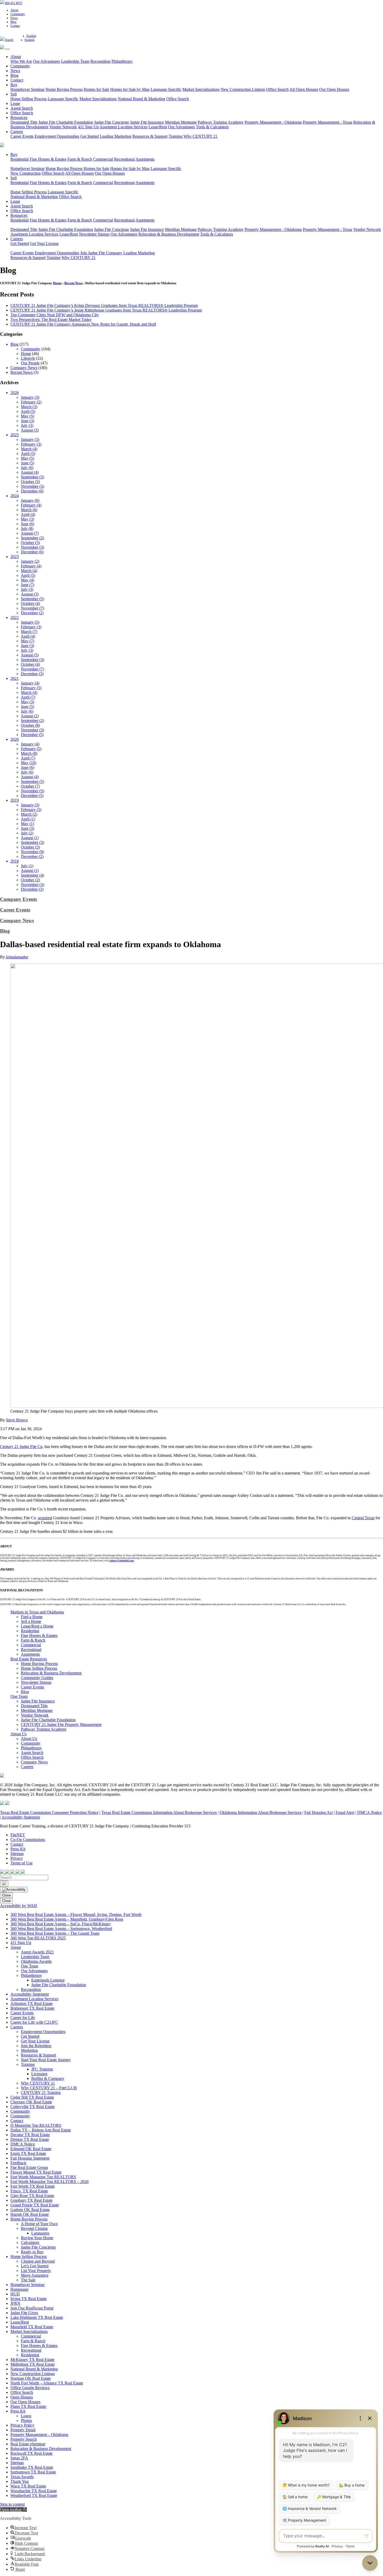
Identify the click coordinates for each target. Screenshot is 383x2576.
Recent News (73, 283)
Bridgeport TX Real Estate (32, 2008)
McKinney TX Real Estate (32, 2360)
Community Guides (37, 1678)
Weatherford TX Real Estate (34, 2495)
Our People (30, 363)
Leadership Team (75, 61)
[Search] (4, 1884)
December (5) (32, 735)
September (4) (32, 875)
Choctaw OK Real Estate (31, 2102)
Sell (14, 94)
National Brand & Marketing (141, 99)
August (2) (30, 716)
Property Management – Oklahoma (39, 2435)
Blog (13, 22)
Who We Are (21, 61)
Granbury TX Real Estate (32, 2200)
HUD (15, 2294)
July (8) (27, 529)
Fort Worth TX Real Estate (33, 2186)
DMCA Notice (369, 1812)
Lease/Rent (158, 127)
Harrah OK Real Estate (30, 2214)
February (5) (31, 688)
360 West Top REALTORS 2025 (38, 1938)
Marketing (29, 2050)
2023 (15, 557)
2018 (15, 861)
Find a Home (32, 1617)
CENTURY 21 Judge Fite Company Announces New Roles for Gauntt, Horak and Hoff (83, 324)
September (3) (32, 477)
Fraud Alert (345, 1812)
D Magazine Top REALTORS (36, 2125)
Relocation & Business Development (169, 234)
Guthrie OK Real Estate (30, 2210)
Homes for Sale (96, 89)
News (14, 18)
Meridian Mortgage (181, 122)
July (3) (27, 425)
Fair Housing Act (319, 1812)
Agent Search (22, 108)
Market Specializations (201, 89)
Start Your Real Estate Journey (46, 2060)
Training (175, 136)
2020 (15, 739)
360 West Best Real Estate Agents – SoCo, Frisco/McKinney (61, 1924)
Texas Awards (22, 2477)
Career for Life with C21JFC (34, 2022)
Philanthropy (122, 61)
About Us (18, 1734)
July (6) (27, 468)
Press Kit (18, 1849)
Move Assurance (35, 2275)
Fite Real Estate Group (29, 2167)
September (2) (32, 538)
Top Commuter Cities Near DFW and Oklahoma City (55, 315)
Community (18, 14)
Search (9, 40)
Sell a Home (31, 1621)
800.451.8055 (14, 3)
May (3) (27, 519)
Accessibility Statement (21, 1817)
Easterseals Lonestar (48, 1980)
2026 (15, 393)
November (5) (32, 791)
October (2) (30, 880)
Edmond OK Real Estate (31, 2149)
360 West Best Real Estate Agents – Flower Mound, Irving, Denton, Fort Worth (76, 1914)
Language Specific (166, 89)
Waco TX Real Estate (28, 2486)
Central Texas (363, 1518)
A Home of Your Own (39, 2224)
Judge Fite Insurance (147, 122)
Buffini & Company (48, 2078)
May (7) (27, 641)
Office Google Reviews (30, 2388)
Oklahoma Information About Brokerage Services (261, 1812)
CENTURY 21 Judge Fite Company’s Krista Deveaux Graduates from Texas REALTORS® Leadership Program (104, 305)
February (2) (31, 402)
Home (57, 283)
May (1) (27, 824)
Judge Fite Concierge (112, 122)
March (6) (29, 510)
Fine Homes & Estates (48, 159)
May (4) (27, 580)
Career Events (22, 136)
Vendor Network (63, 127)
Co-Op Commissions (28, 1840)
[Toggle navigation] (7, 49)
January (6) (30, 500)
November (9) (32, 852)
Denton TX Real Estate (30, 2139)
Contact (15, 26)
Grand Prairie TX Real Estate (35, 2205)
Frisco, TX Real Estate (29, 2191)
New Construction (26, 173)
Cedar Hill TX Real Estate (32, 2097)
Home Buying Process (64, 89)
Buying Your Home (37, 2238)
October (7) (30, 786)
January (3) (30, 397)
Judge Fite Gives (24, 2313)
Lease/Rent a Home (37, 1626)
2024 (15, 496)
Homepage (19, 2289)
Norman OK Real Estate (31, 2378)
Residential (20, 159)
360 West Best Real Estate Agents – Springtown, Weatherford (61, 1929)
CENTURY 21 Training (41, 2093)
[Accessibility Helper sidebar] (14, 1890)
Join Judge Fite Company (101, 253)
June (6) (27, 524)
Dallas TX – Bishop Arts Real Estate (41, 2130)
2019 (15, 800)
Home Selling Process (29, 99)
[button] (13, 2509)
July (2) (27, 833)
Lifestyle (28, 358)
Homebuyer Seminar (27, 89)
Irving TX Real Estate (29, 2299)
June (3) (27, 421)
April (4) (28, 514)
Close (6, 1895)
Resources (19, 118)
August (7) (30, 533)
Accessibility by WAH (18, 1906)
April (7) (28, 697)
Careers (17, 132)
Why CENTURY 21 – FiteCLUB (49, 2088)
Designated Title (24, 122)
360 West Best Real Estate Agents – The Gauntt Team (55, 1933)
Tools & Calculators (212, 127)
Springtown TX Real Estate (33, 2472)
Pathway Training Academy (221, 122)
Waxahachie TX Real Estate (34, 2491)
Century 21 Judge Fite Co (21, 1447)
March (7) (29, 632)
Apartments (145, 159)
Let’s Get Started (35, 2266)
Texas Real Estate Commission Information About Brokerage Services (159, 1812)
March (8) (29, 753)
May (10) (29, 763)
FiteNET (18, 1835)
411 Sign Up (88, 127)
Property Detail (23, 2430)
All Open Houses (304, 89)
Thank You (20, 2481)
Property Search (24, 2439)
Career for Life (23, 2018)
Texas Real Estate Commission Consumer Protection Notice (49, 1812)
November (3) (32, 486)
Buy (14, 85)
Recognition (100, 61)
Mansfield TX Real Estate (32, 2327)
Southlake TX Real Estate (32, 2467)
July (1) (27, 866)
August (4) (30, 472)
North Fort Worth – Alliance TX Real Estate (47, 2383)
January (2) (30, 561)
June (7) (27, 585)
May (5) (27, 416)
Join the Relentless (36, 2046)
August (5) (30, 655)
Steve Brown (17, 1420)
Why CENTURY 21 (200, 136)
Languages (40, 2233)
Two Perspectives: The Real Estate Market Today (51, 319)
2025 (15, 435)
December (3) (32, 674)
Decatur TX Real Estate (30, 2135)
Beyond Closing (34, 2228)
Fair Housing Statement (30, 2158)
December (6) (32, 491)
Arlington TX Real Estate (32, 2004)
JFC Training (42, 2069)
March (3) (29, 407)
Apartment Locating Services (123, 127)
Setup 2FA (19, 2458)
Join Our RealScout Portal (32, 2308)
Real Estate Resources (29, 1659)
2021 (15, 678)
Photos (26, 2420)
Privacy (17, 1858)
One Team (19, 1696)
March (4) (29, 449)
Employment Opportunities (57, 136)
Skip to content (12, 2504)
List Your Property (36, 2271)
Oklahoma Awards (36, 1961)
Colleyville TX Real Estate (33, 2107)
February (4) (31, 505)
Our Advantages (47, 61)
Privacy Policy (22, 2425)
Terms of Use (21, 1863)
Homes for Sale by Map (130, 89)
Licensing (39, 2074)
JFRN (15, 2303)
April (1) (28, 819)
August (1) (30, 838)
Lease (15, 103)
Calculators (30, 2242)
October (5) (30, 482)
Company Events (18, 899)
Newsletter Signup (94, 234)
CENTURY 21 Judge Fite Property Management (61, 1724)
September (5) (32, 599)
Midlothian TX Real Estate (33, 2364)
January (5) (30, 622)
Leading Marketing (116, 136)
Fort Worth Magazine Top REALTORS (43, 2177)
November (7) (32, 608)
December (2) (32, 613)
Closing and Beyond (38, 2261)
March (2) (29, 814)
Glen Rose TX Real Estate (32, 2196)
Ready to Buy (32, 2252)
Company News (24, 368)
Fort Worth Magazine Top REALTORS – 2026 (50, 2182)
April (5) (28, 411)
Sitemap (17, 1854)
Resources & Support (150, 136)
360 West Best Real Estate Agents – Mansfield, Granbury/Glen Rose (67, 1919)
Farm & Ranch (80, 159)
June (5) (27, 463)
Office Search (277, 89)
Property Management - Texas (328, 122)
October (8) (30, 725)
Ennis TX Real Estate (28, 2153)
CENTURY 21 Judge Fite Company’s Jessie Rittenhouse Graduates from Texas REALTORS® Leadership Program (106, 310)
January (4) (30, 683)
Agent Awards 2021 (37, 1952)
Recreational (124, 159)
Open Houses (22, 2397)
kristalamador (17, 957)
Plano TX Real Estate (28, 2406)
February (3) (31, 444)
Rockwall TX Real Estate (32, 2453)
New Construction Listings (243, 89)
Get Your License (44, 243)
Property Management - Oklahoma (273, 122)
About (14, 10)
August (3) (30, 430)
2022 (15, 618)
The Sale (28, 2280)
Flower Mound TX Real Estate (36, 2172)
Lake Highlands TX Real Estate (37, 2317)
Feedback (18, 2163)
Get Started (89, 136)
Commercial (103, 159)
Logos (26, 2416)
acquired (45, 1518)
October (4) (30, 603)
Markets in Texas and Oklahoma (37, 1612)
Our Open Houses (334, 89)
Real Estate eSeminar (28, 2444)
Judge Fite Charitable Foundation (66, 122)
